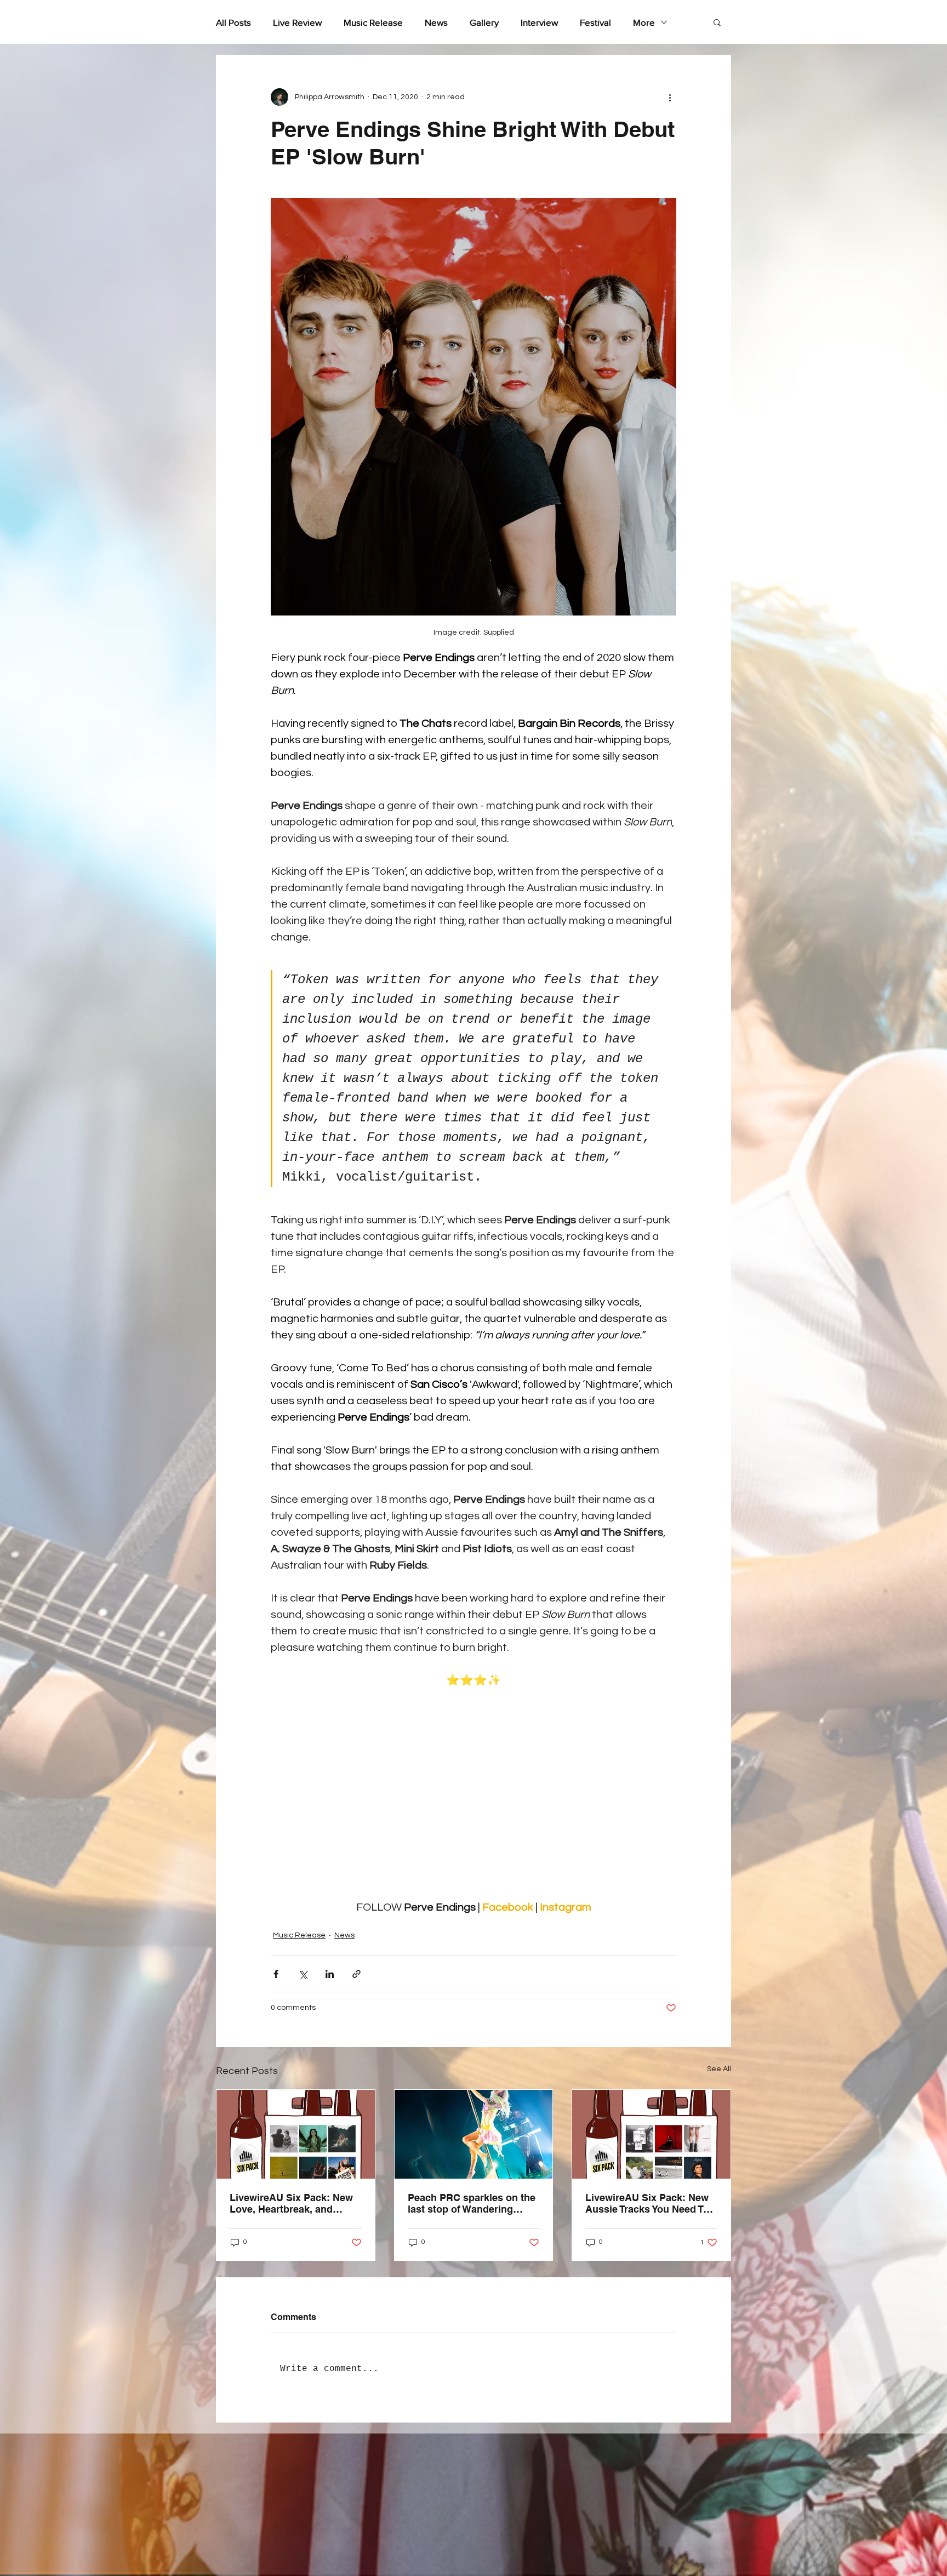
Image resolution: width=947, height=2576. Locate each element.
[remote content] (473, 1794)
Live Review (297, 22)
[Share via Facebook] (276, 1974)
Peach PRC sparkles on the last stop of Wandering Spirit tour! (472, 2203)
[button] (717, 22)
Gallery (484, 22)
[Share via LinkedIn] (330, 1974)
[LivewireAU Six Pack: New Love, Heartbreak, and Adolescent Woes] (296, 2134)
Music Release (373, 22)
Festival (595, 22)
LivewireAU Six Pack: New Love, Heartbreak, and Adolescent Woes (291, 2203)
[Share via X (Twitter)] (303, 1974)
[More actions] (670, 97)
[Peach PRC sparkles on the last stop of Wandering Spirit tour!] (474, 2134)
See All (719, 2069)
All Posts (233, 22)
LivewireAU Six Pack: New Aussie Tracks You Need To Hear (647, 2203)
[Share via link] (356, 1974)
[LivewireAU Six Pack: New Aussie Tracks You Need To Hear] (651, 2134)
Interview (539, 22)
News (436, 22)
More (644, 22)
